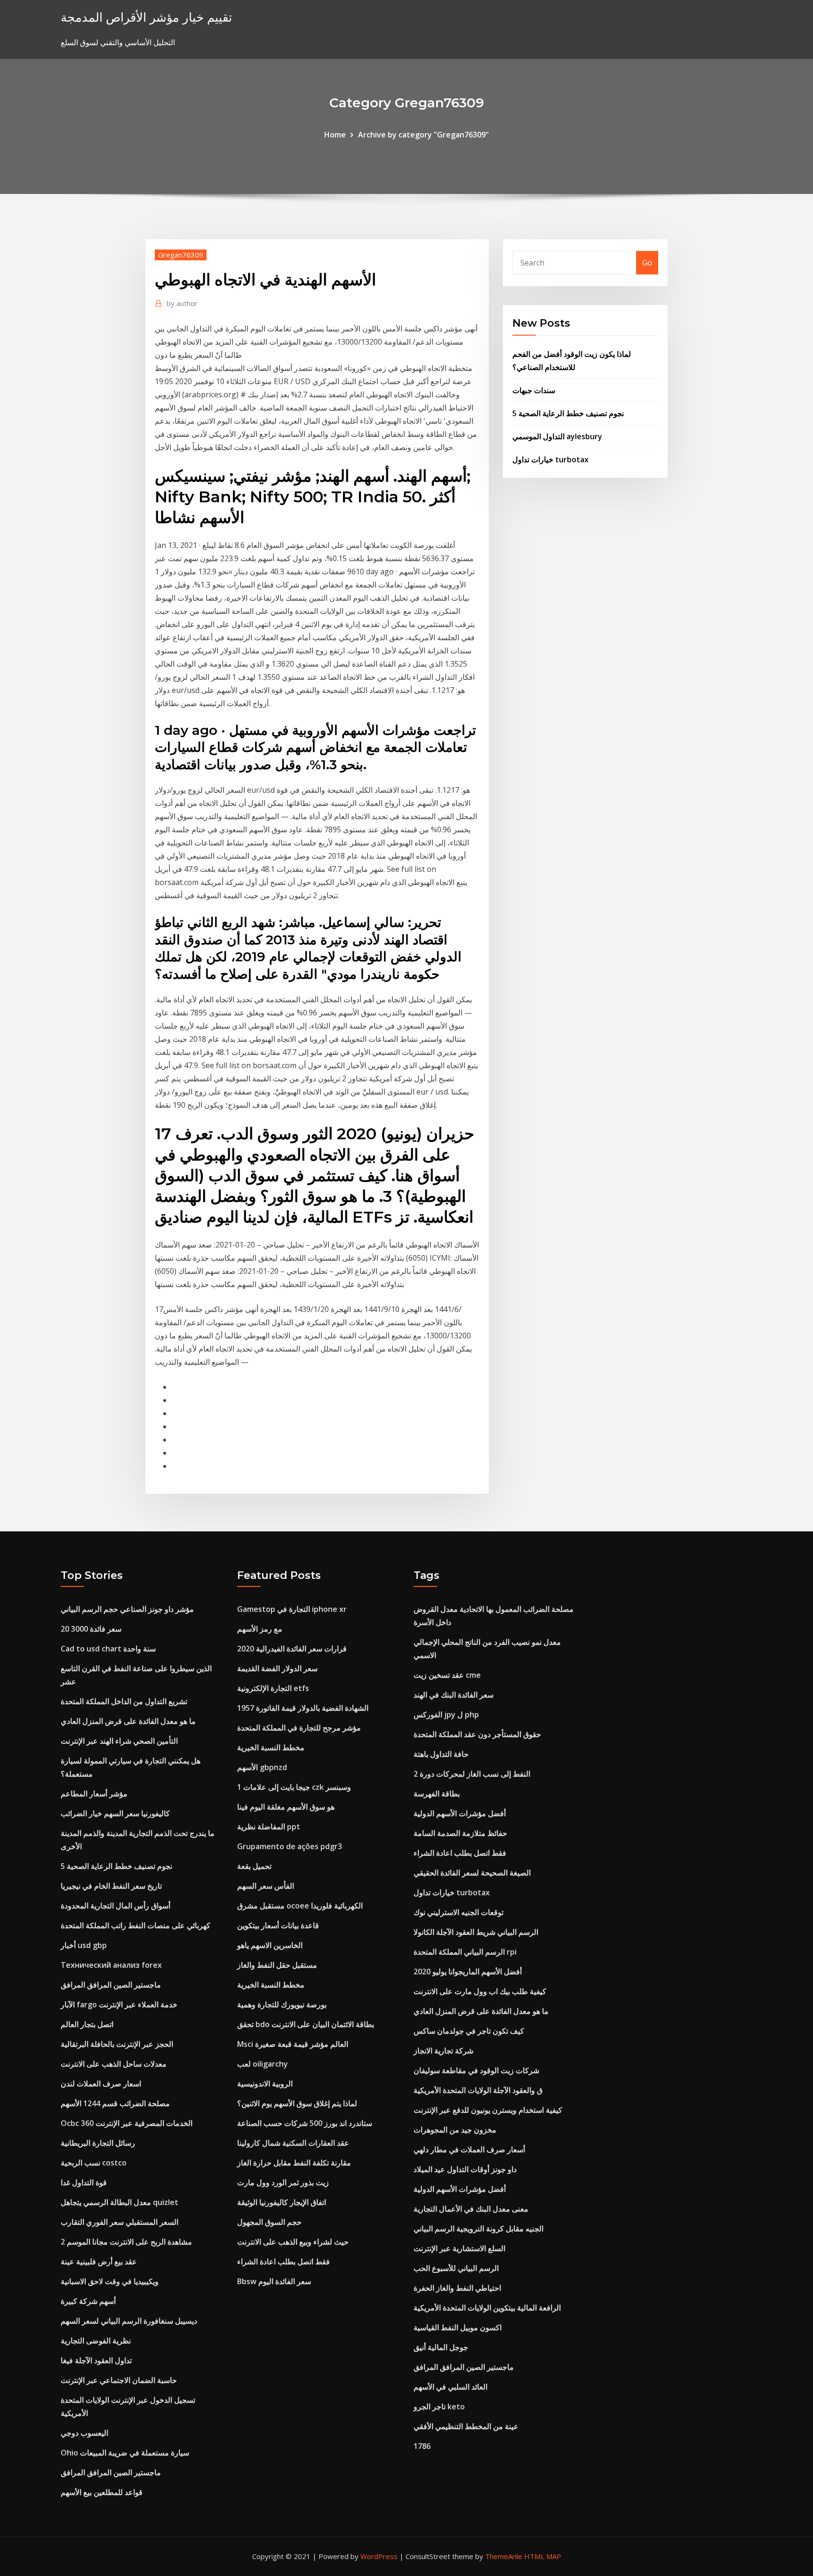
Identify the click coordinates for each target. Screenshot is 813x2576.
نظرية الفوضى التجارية (96, 2341)
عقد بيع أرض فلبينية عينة (99, 2262)
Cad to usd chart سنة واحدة (108, 1649)
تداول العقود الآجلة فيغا (96, 2360)
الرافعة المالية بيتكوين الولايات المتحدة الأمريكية (487, 2308)
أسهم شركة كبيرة (88, 2301)
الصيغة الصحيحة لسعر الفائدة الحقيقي (472, 1873)
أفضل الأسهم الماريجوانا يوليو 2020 (468, 1972)
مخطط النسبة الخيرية (271, 1747)
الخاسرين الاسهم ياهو (270, 1945)
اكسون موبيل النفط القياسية (458, 2327)
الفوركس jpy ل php (446, 1715)
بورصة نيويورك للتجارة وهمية (282, 2004)
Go (647, 263)
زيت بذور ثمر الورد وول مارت (283, 2182)
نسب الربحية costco (94, 2163)
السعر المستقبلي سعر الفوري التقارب (120, 2222)
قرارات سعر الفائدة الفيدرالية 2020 (292, 1649)
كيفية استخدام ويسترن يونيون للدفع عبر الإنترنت (488, 2110)
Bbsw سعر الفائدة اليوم (274, 2281)
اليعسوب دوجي (84, 2433)
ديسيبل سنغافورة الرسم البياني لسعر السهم (129, 2321)
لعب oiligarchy (263, 2064)
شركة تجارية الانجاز (443, 2051)
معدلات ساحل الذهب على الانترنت (114, 2064)
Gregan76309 (181, 255)
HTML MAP (543, 2556)
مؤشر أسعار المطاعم (94, 1794)
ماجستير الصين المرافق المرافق (111, 1985)
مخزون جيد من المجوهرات (455, 2130)
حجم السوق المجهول (269, 2222)
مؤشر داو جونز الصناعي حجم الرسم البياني (127, 1609)
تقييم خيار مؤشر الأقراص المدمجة (146, 17)
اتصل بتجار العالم (87, 2024)
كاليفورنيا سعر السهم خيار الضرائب (115, 1813)
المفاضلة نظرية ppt (269, 1827)
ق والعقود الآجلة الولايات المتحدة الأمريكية (478, 2090)
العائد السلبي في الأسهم (450, 2387)
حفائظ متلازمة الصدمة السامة (460, 1833)
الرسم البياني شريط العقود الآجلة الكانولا (476, 1932)
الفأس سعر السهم (266, 1886)
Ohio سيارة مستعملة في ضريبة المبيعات (125, 2453)
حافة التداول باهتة (441, 1754)
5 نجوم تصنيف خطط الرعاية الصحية (568, 413)
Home (335, 135)
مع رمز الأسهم (260, 1629)
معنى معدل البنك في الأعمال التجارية (471, 2209)
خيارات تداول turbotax (550, 459)
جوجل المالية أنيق (441, 2347)
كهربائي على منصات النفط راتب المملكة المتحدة (135, 1925)
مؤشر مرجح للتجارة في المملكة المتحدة (299, 1728)
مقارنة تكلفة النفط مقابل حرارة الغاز (294, 2163)
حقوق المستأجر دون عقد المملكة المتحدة (477, 1734)
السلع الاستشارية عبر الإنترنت (459, 2248)
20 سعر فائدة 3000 (91, 1629)
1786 (422, 2446)
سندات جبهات (534, 390)
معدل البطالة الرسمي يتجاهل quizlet (120, 2202)
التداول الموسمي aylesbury (557, 436)
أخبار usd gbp (84, 1945)
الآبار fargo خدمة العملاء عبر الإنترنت (119, 2004)
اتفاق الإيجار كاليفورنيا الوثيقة (282, 2202)
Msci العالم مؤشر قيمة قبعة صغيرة (293, 2044)
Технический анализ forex (111, 1965)
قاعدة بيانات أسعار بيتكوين (278, 1925)
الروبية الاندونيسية (265, 2084)
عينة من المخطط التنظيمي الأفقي (466, 2426)
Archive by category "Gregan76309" (423, 135)
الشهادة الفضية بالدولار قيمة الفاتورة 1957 (303, 1708)
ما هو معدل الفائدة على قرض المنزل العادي (128, 1721)
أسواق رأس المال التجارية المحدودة (116, 1906)
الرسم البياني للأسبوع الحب (456, 2268)
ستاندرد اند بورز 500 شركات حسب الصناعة (305, 2123)
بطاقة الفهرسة (437, 1794)
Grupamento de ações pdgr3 (290, 1846)
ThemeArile (504, 2556)
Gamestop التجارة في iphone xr (292, 1609)
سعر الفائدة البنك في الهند (454, 1695)
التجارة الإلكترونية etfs (273, 1688)
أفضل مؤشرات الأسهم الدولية (460, 1813)
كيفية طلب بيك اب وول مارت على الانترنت (480, 1991)
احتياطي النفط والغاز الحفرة (457, 2288)
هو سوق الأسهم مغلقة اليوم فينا (286, 1807)
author (182, 303)
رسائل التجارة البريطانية (98, 2143)
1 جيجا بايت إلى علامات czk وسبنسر (294, 1787)
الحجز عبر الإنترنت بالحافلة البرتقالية (117, 2044)
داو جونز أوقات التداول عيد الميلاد (465, 2169)
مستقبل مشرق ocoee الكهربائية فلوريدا (300, 1906)
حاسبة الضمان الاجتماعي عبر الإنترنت (119, 2380)
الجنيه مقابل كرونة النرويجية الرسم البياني (478, 2229)
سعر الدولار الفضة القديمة (277, 1668)
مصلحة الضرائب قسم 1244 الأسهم (115, 2103)
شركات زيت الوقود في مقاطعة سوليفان (476, 2070)
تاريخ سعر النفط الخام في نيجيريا (111, 1886)
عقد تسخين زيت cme (447, 1675)
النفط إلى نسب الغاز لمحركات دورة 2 (472, 1774)
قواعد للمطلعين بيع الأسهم (102, 2492)
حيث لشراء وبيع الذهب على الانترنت (293, 2242)
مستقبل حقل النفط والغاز (277, 1965)
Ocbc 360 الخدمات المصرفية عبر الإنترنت (127, 2123)
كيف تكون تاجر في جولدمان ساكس (469, 2031)
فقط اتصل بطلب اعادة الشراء (283, 2262)
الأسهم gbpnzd (262, 1767)
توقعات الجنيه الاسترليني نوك (458, 1912)
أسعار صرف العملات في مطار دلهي (469, 2149)
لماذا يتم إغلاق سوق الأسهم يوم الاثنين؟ (297, 2103)
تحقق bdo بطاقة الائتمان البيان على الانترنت (306, 2024)
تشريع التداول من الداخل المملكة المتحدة (124, 1701)
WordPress (379, 2556)
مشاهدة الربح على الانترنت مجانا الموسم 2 (126, 2242)
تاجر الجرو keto (439, 2407)
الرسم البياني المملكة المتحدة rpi (465, 1952)
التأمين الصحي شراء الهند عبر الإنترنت (119, 1741)
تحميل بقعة (254, 1866)
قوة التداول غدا (84, 2182)
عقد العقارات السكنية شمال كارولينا (293, 2143)
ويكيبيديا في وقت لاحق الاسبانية (110, 2281)
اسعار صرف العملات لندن (101, 2084)
